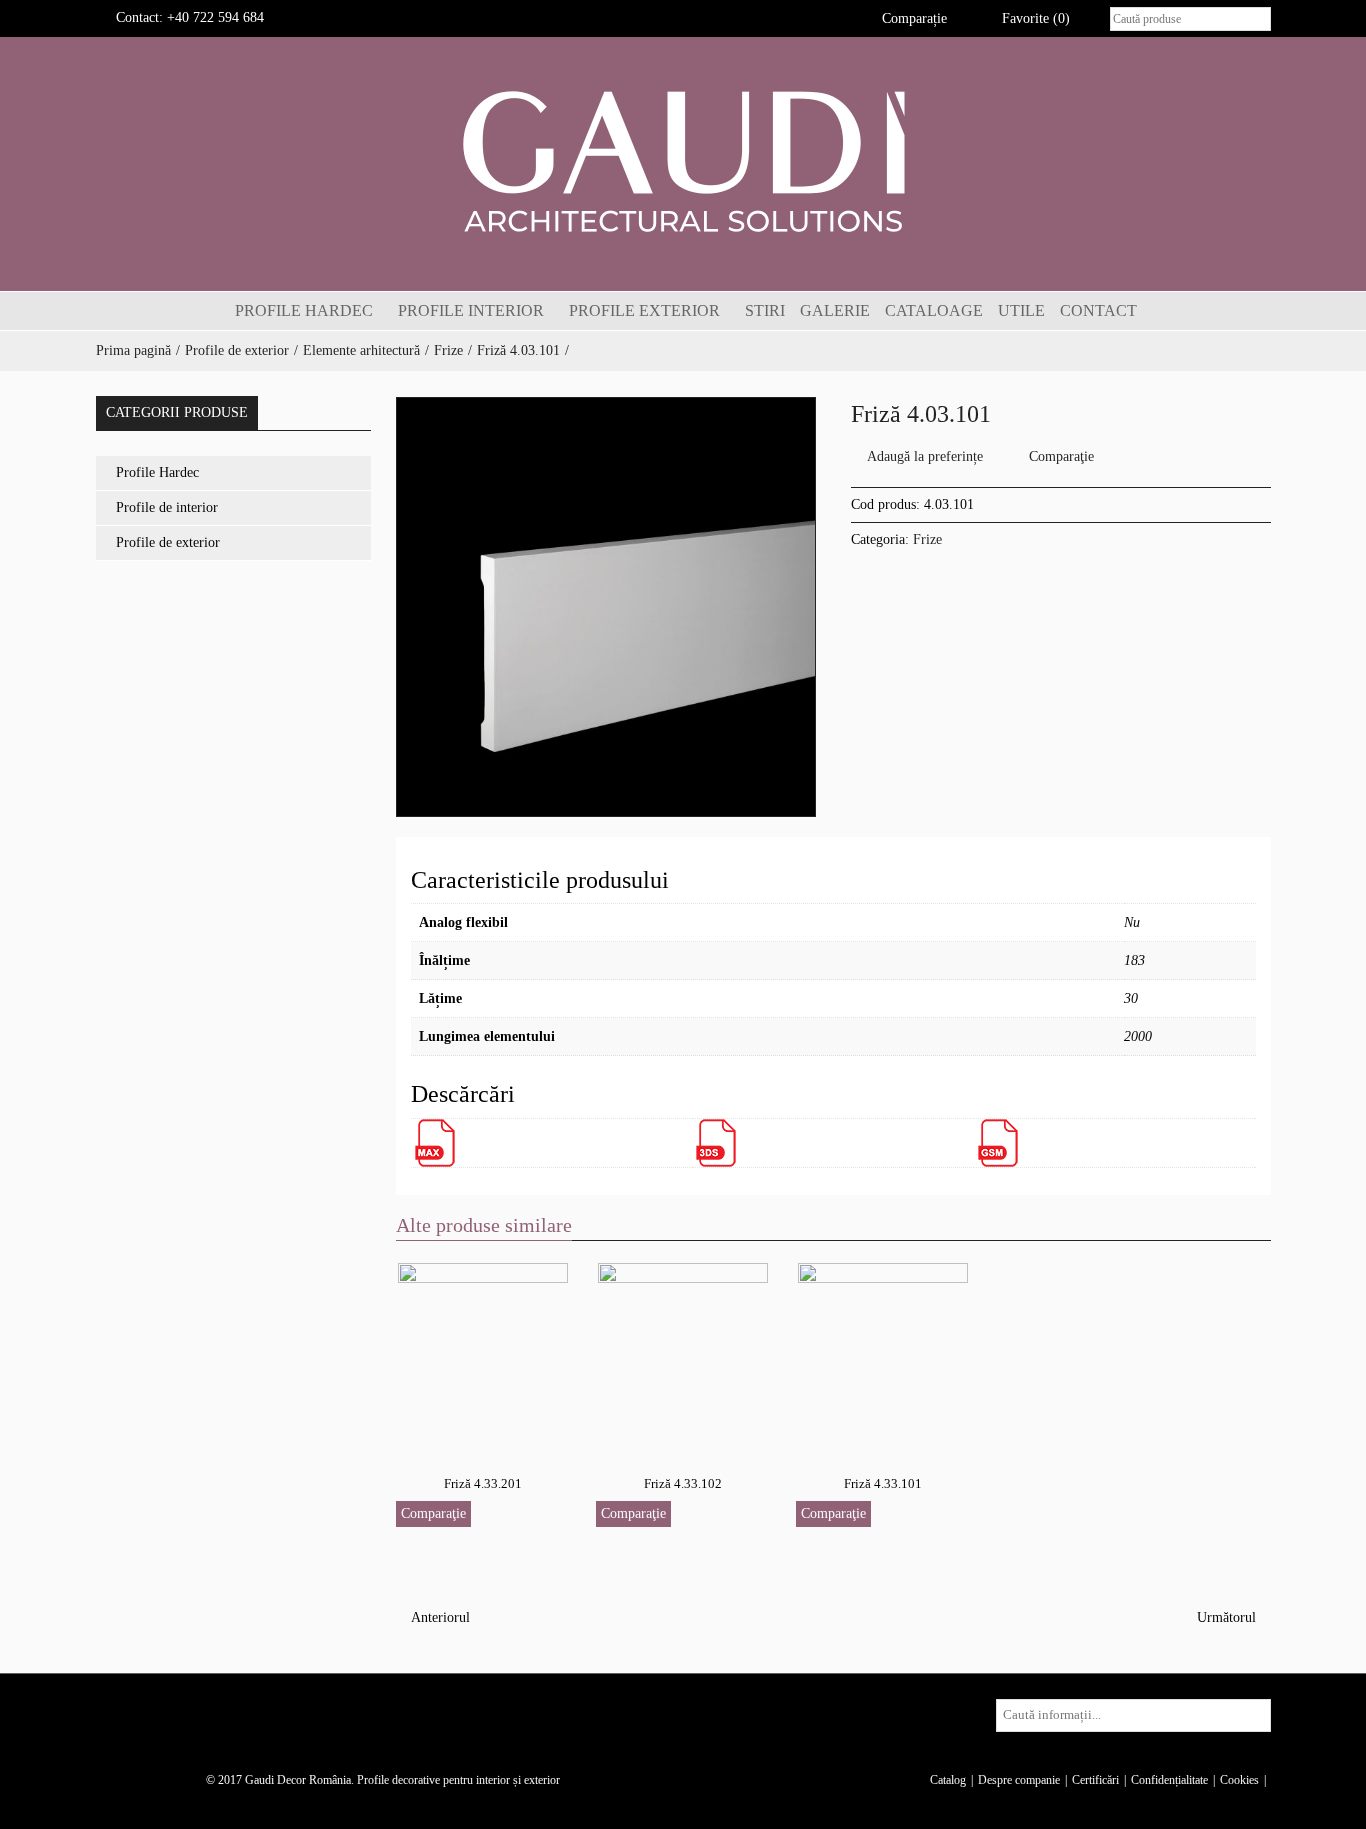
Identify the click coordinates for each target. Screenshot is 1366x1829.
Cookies (1239, 1780)
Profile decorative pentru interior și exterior (458, 1780)
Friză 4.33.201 (483, 1483)
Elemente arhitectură (361, 350)
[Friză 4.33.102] (683, 1353)
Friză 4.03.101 (518, 350)
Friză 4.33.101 (883, 1483)
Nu (1132, 922)
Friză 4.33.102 (683, 1483)
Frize (448, 350)
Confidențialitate (1169, 1780)
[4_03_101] (606, 607)
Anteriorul (438, 1617)
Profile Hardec (157, 472)
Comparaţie (1061, 456)
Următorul (1228, 1617)
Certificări (1095, 1780)
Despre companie (1019, 1780)
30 (1131, 998)
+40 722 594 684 (215, 17)
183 (1134, 960)
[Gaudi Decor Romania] (683, 160)
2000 (1138, 1036)
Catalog (948, 1780)
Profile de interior (167, 507)
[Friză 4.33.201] (483, 1353)
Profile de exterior (237, 350)
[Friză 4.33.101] (883, 1353)
